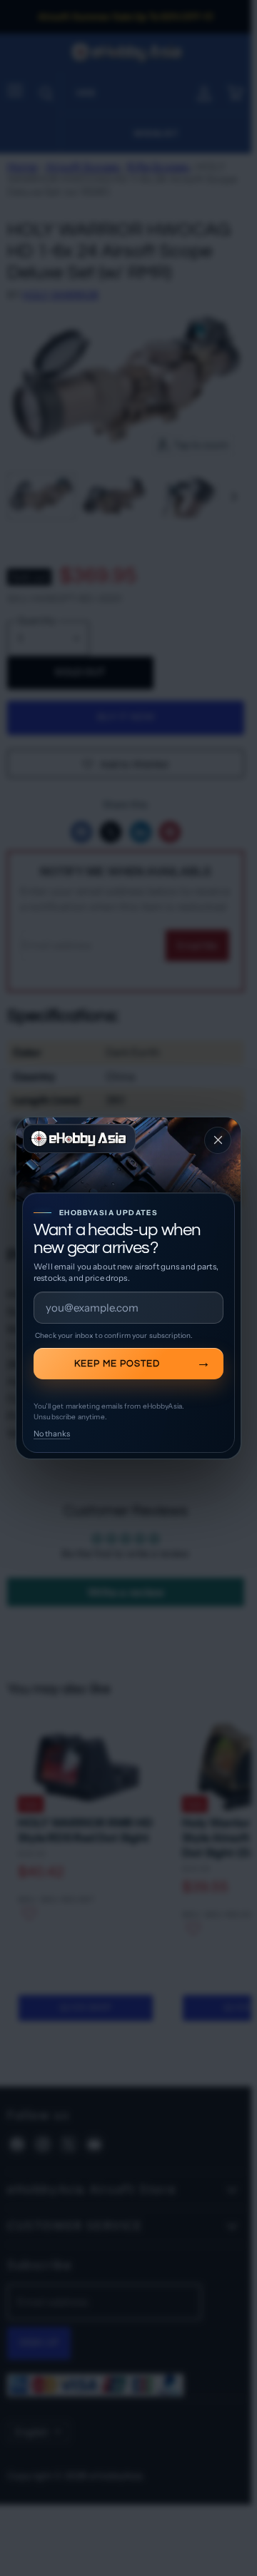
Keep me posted (117, 1364)
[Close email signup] (218, 1140)
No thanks (52, 1434)
